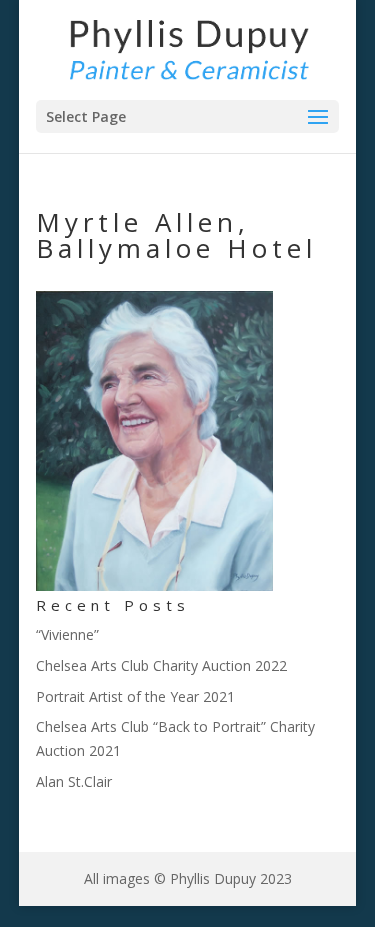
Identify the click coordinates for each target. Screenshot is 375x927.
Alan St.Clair (74, 781)
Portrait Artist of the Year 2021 (135, 696)
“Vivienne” (67, 634)
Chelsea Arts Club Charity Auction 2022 (161, 665)
